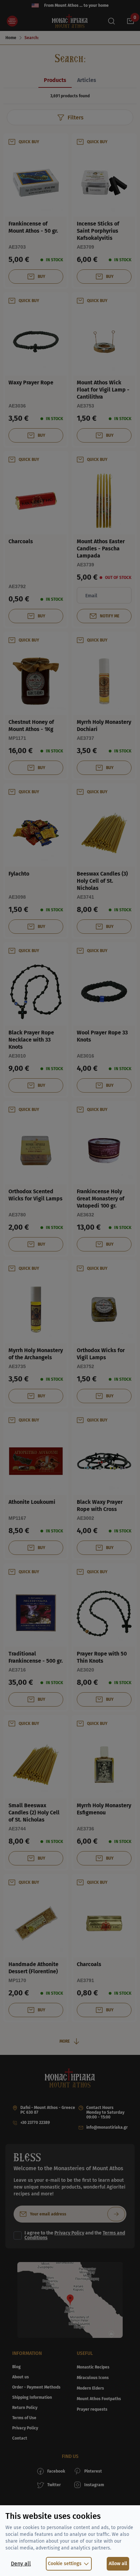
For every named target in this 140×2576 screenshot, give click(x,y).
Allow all (118, 2564)
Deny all (21, 2564)
